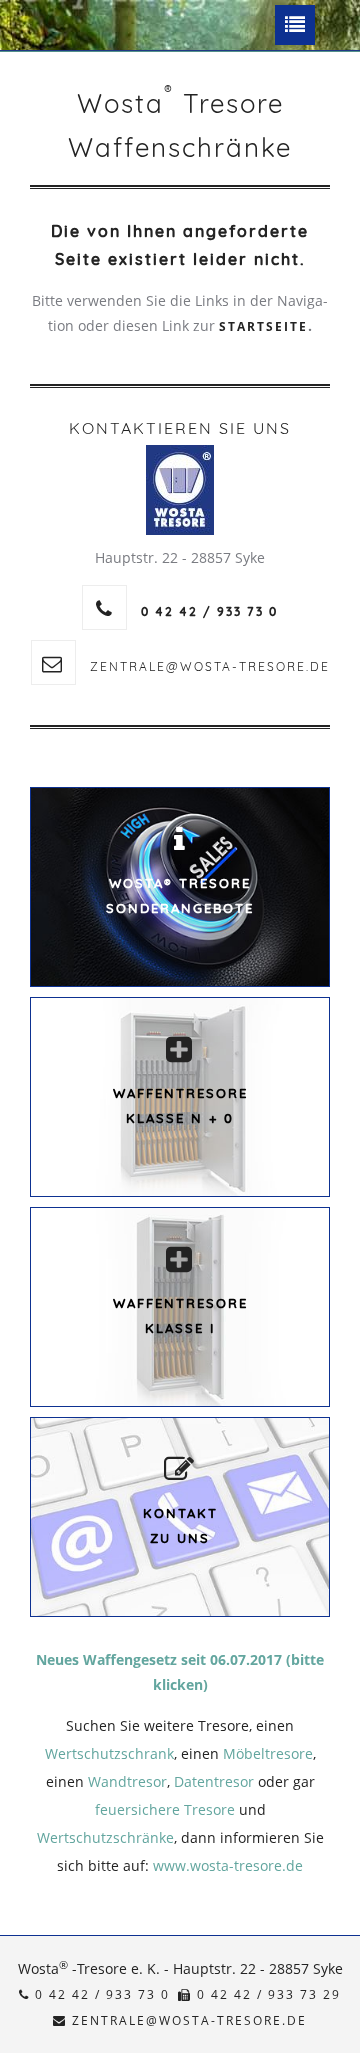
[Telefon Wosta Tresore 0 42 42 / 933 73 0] (24, 1994)
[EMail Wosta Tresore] (60, 2020)
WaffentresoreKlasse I (180, 1315)
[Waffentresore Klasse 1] (180, 1259)
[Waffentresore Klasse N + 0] (180, 1049)
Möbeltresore (268, 1753)
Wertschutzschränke (105, 1837)
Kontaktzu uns (180, 1525)
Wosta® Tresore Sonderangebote (180, 895)
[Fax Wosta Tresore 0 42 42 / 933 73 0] (185, 1994)
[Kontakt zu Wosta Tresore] (180, 1469)
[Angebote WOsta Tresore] (180, 839)
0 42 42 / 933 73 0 (100, 1994)
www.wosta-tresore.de (228, 1865)
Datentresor (214, 1781)
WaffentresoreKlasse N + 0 (180, 1105)
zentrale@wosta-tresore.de (210, 666)
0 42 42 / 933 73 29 (266, 1994)
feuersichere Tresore (165, 1809)
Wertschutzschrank (109, 1753)
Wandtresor (127, 1781)
